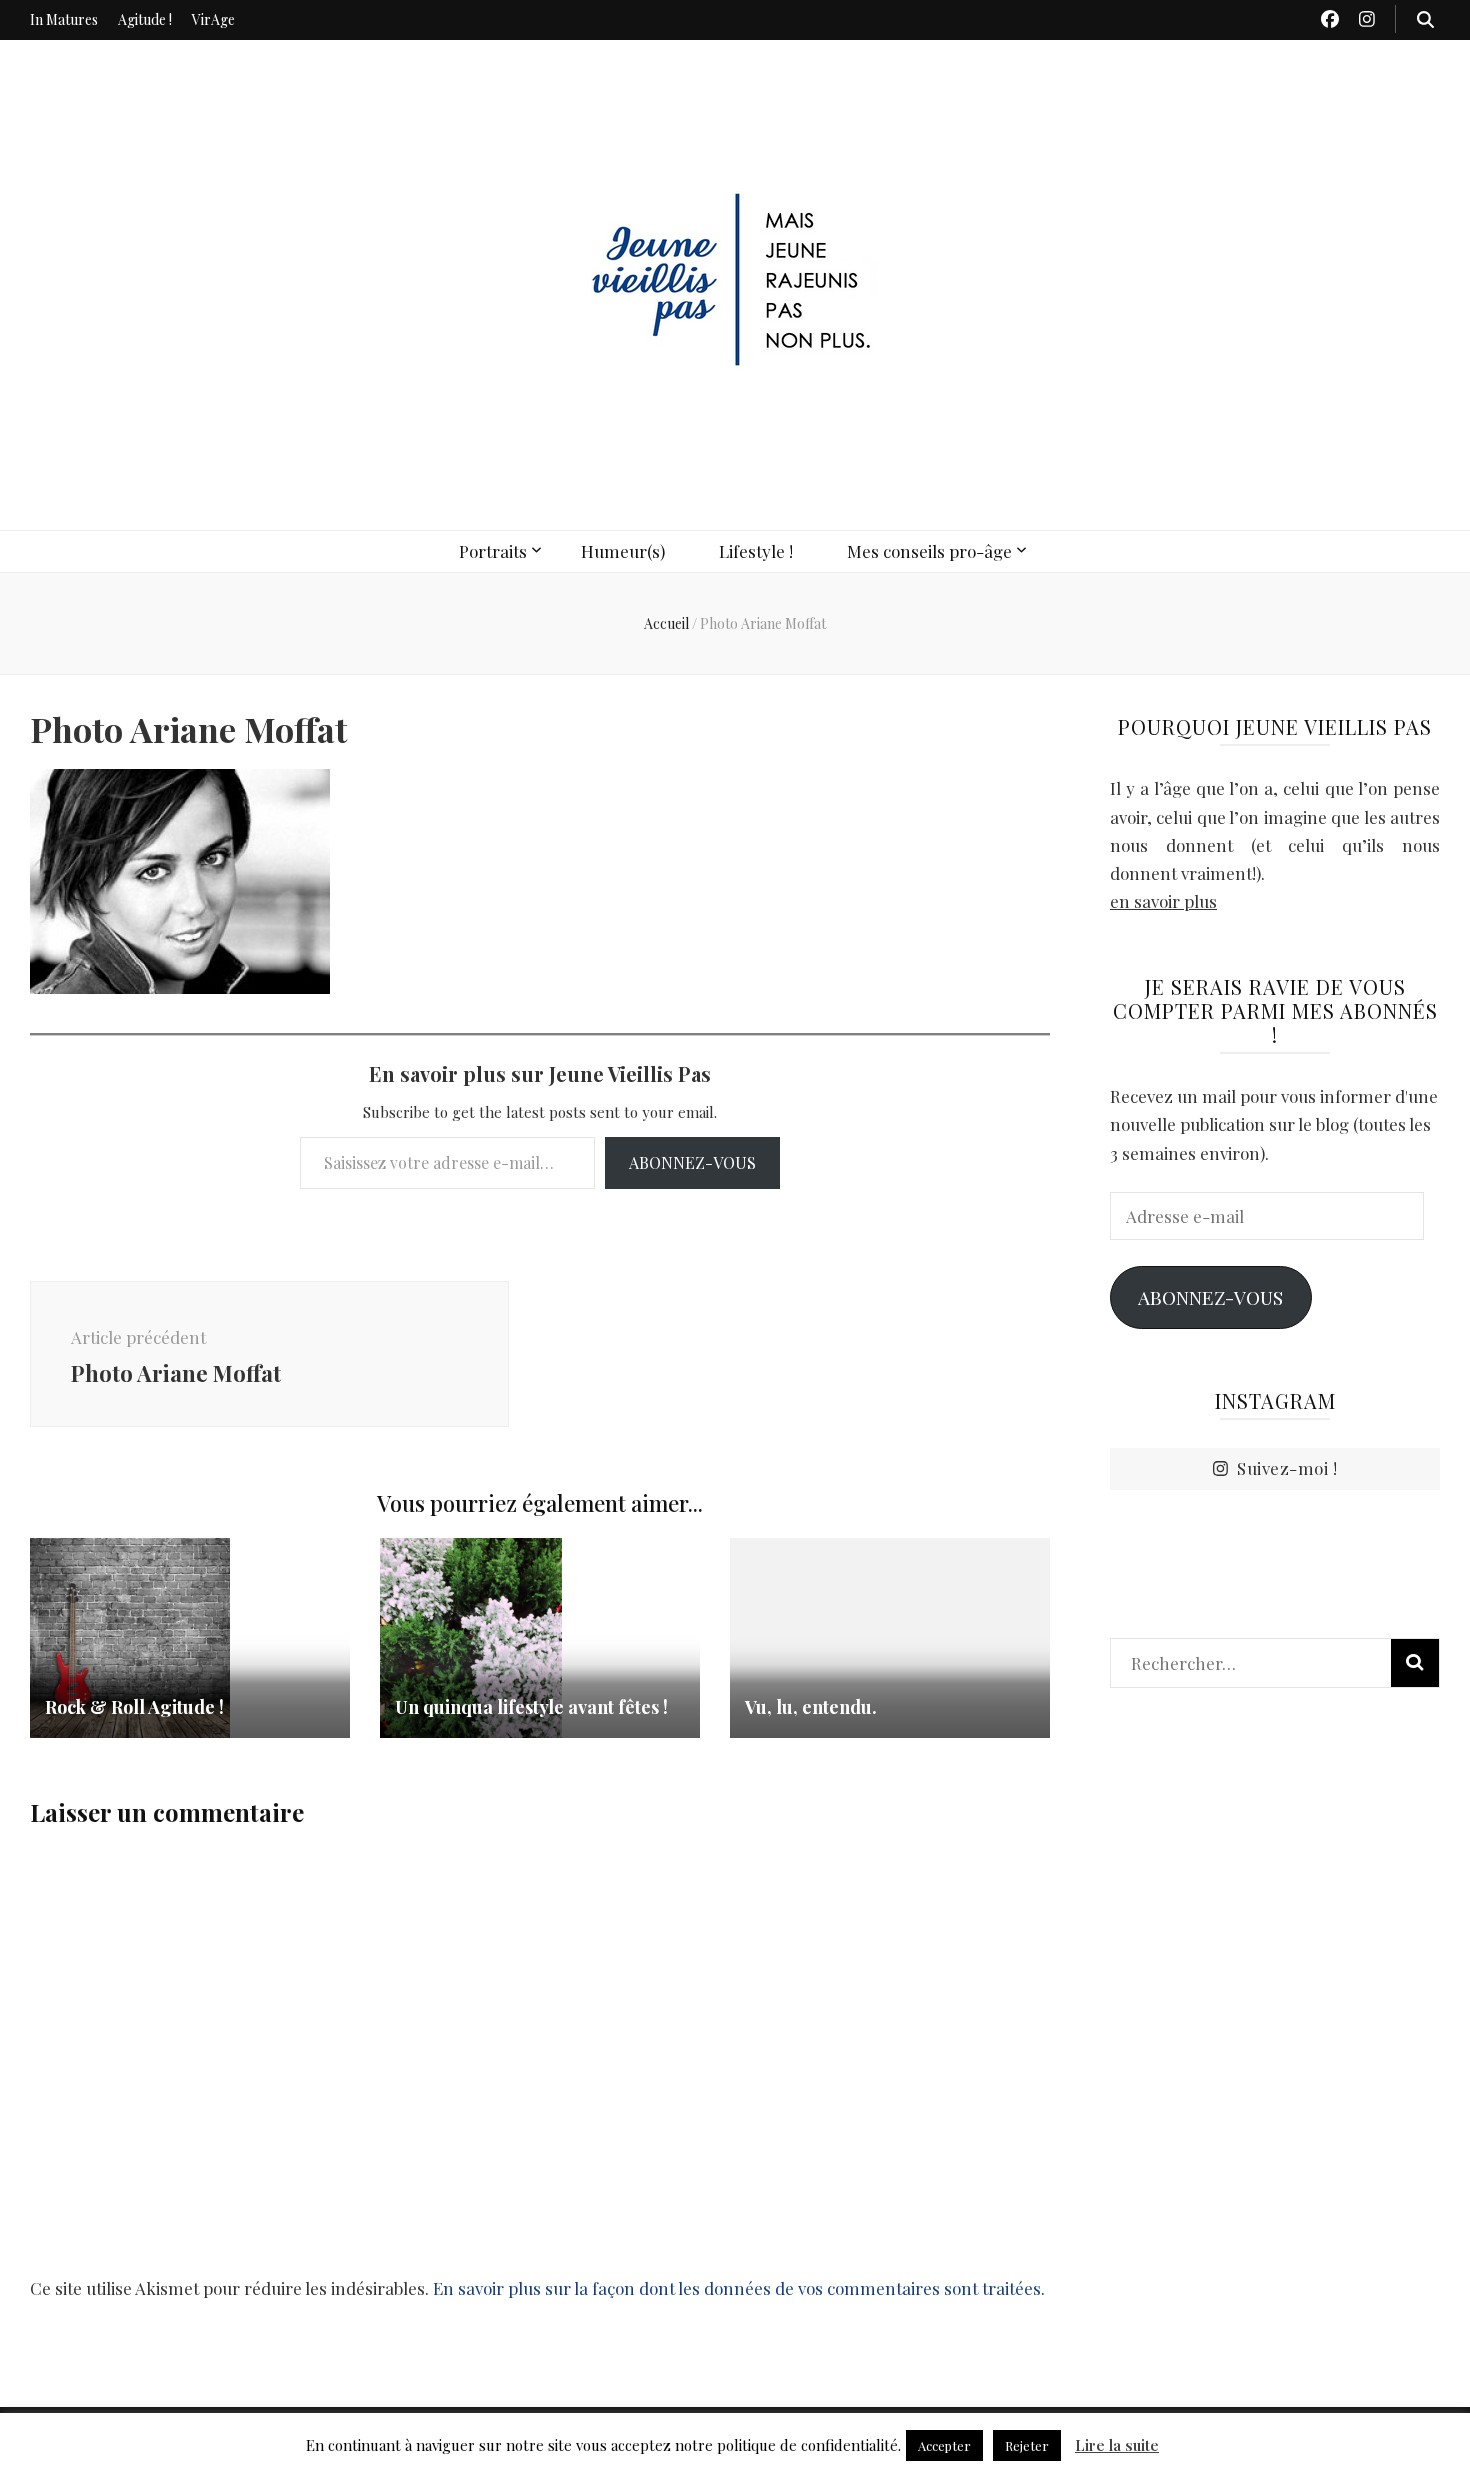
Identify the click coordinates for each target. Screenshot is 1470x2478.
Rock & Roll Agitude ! (134, 1707)
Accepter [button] (944, 2445)
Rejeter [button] (1027, 2445)
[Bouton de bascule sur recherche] (1425, 19)
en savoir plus (1163, 901)
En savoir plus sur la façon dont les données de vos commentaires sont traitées (737, 2288)
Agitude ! (145, 19)
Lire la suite (1117, 2445)
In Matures (64, 19)
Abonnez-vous (692, 1162)
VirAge (213, 19)
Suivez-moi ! (1287, 1468)
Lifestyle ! (756, 551)
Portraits (493, 551)
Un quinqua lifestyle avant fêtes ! (531, 1707)
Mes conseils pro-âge (929, 551)
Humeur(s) (623, 551)
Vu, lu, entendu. (811, 1707)
